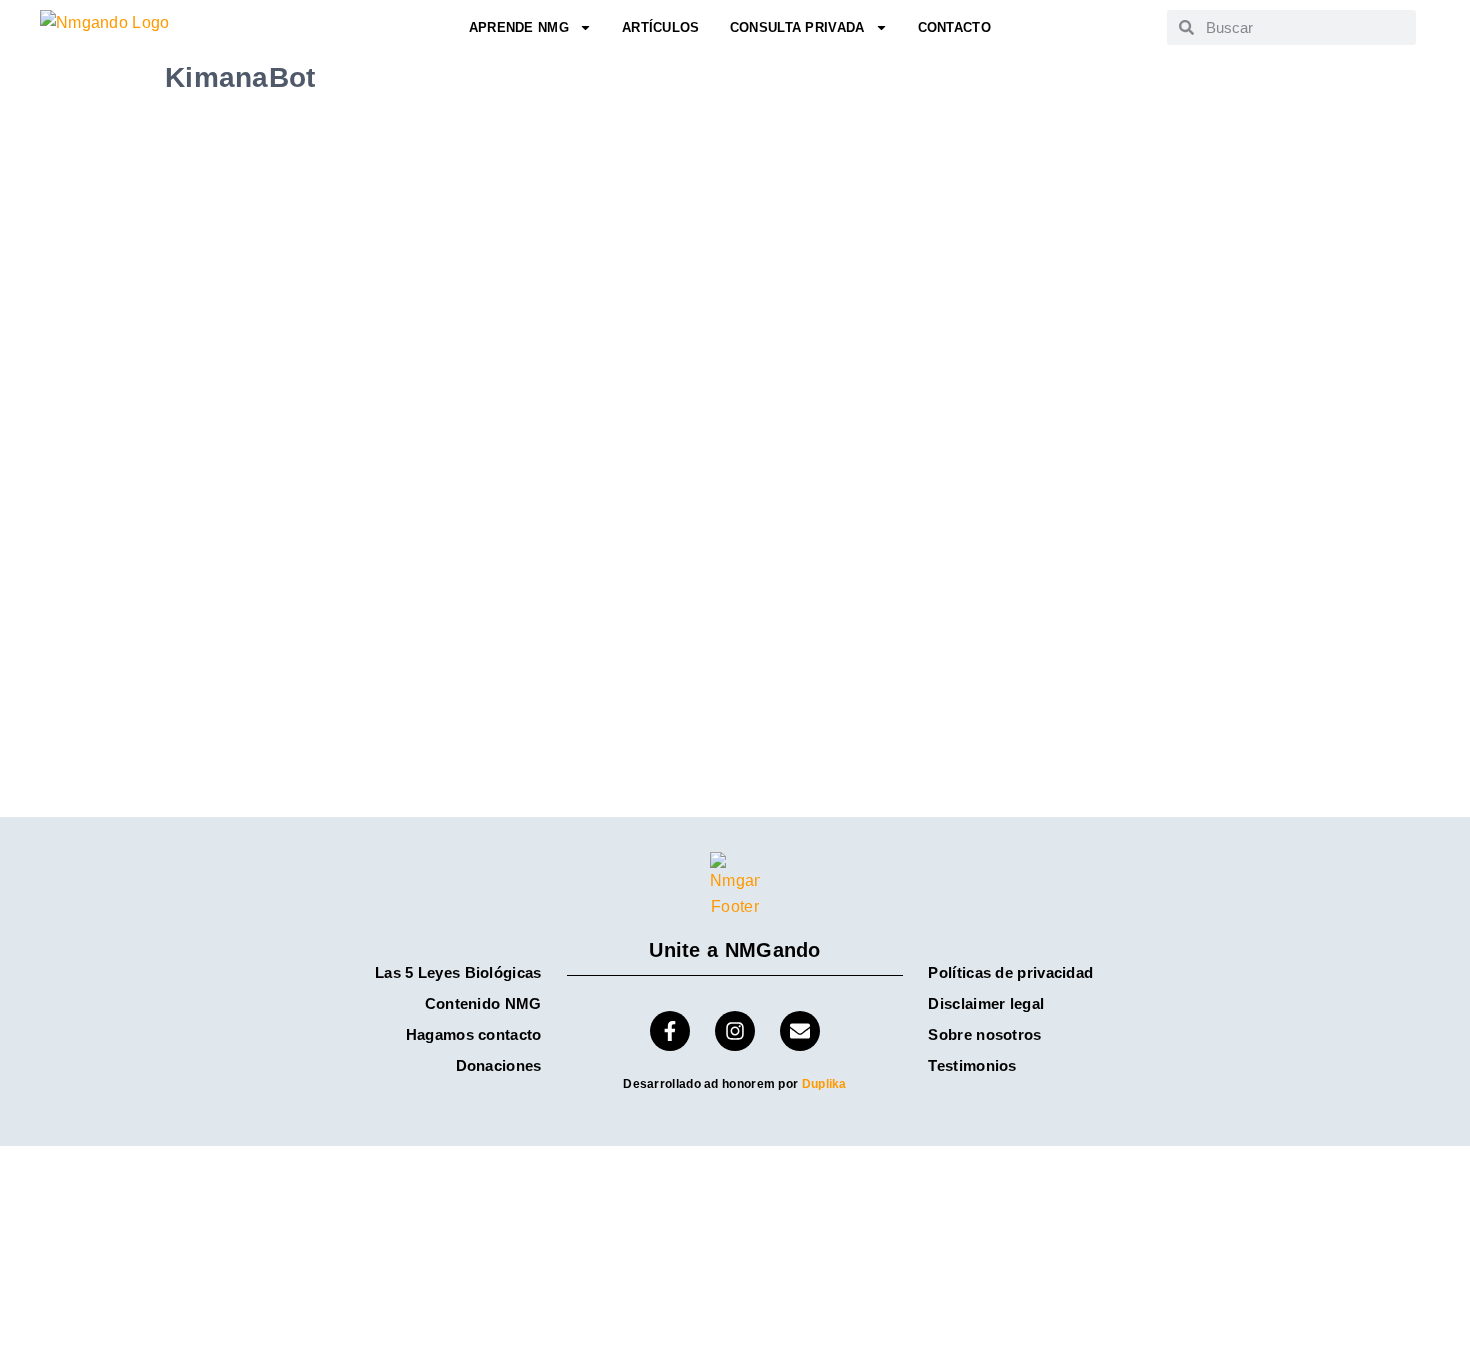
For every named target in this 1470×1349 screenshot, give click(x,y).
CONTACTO (954, 27)
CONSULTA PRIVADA (797, 27)
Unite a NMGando (735, 950)
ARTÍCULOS (661, 27)
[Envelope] (800, 1031)
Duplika (824, 1084)
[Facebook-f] (670, 1031)
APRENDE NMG (519, 27)
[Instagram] (735, 1031)
